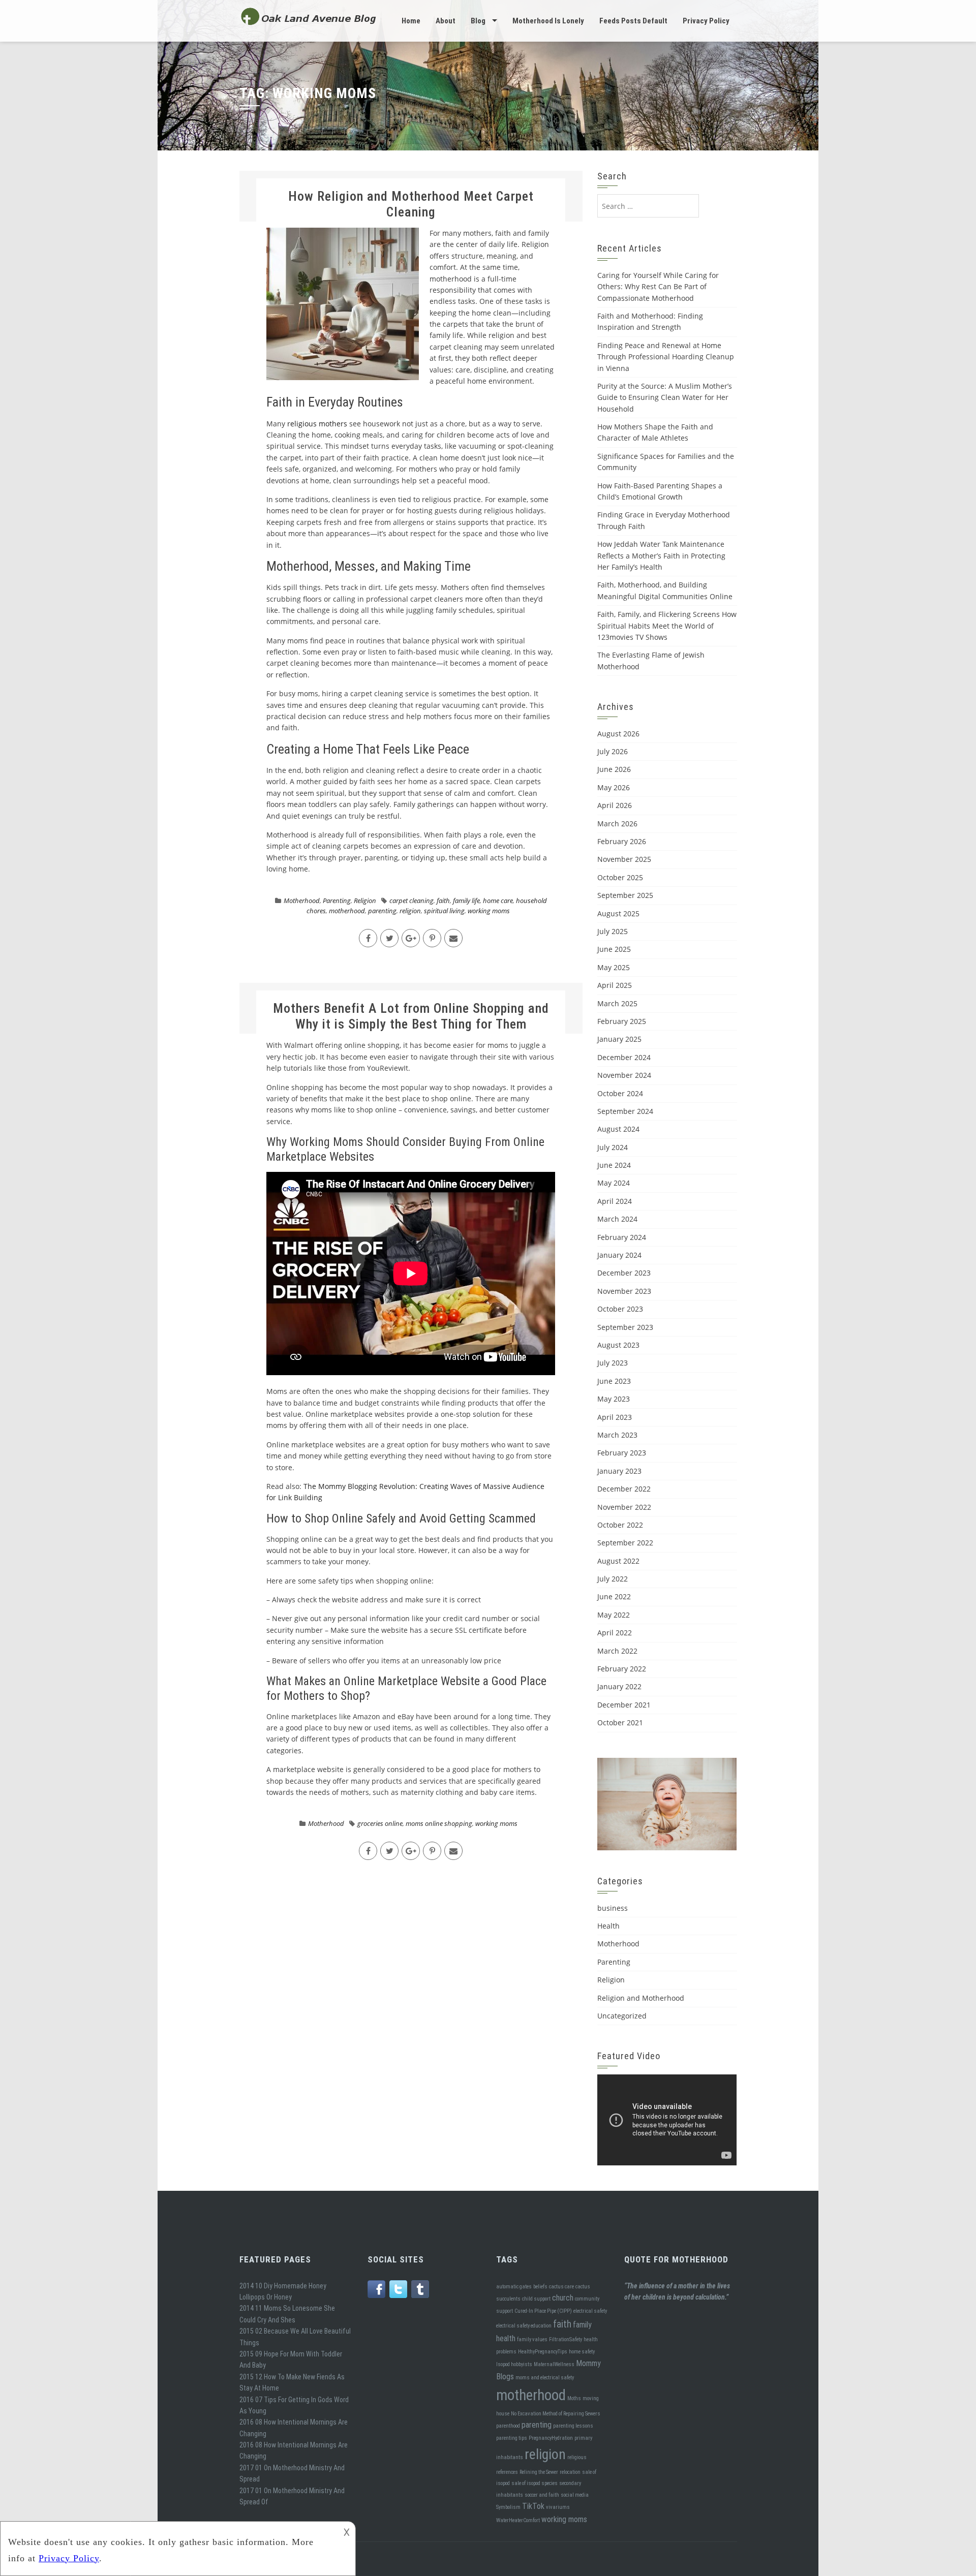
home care (498, 901)
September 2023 (625, 1327)
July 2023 (613, 1363)
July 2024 (613, 1147)
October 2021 (620, 1722)
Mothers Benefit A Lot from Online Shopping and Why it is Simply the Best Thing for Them (411, 1016)
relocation (570, 2472)
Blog (478, 21)
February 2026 (622, 841)
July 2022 (613, 1579)
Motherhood (302, 901)
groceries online (380, 1823)
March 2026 (617, 824)
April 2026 (615, 805)
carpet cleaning (411, 901)
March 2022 (617, 1651)
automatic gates (514, 2287)
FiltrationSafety (566, 2339)
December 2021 (624, 1705)
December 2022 (624, 1489)
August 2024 (618, 1129)
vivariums (558, 2507)
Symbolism (508, 2507)
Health (608, 1926)
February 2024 (622, 1237)
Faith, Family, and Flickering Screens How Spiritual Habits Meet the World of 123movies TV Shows (667, 626)
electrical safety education (524, 2326)
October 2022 (620, 1525)
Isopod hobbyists (514, 2364)
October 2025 (620, 877)
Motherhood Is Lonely (548, 21)
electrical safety (590, 2311)
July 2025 (613, 931)
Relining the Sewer (539, 2472)
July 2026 (613, 751)
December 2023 (624, 1273)
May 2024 (614, 1183)
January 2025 (619, 1039)
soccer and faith (542, 2495)
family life (466, 901)
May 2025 (614, 967)
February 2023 (622, 1453)
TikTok (533, 2506)
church (563, 2298)
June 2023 (614, 1381)
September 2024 (625, 1111)
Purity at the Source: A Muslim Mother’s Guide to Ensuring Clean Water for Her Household (665, 397)
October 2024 (620, 1093)
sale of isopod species (535, 2483)
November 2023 (624, 1291)
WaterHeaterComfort (518, 2520)
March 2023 (617, 1435)
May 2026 (614, 787)
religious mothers (317, 424)
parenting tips (512, 2438)
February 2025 (622, 1021)
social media (575, 2495)
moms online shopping (439, 1823)
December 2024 (624, 1057)
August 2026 (618, 734)
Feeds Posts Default (633, 21)
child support (536, 2299)
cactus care (561, 2287)
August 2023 (618, 1345)
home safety (582, 2352)
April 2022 (615, 1633)
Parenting (337, 901)
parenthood (508, 2426)
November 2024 (624, 1075)
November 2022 (624, 1507)
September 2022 (625, 1543)
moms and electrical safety (545, 2378)
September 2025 (625, 895)
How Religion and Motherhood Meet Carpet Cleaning (411, 204)
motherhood (347, 911)
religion (410, 911)
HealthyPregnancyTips (543, 2352)
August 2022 (618, 1561)
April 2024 (615, 1201)
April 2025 (615, 985)
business (613, 1908)
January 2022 (619, 1686)
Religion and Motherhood (641, 1998)
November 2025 (624, 859)
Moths (574, 2398)
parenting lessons (573, 2426)
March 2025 (617, 1003)
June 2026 (614, 769)
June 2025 (614, 949)
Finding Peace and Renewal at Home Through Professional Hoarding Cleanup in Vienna (666, 357)
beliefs (540, 2287)
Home (411, 21)
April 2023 (615, 1417)
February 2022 (622, 1669)
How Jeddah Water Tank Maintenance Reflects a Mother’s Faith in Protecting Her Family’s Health (661, 555)
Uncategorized (622, 2016)
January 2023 (619, 1471)
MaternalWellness (554, 2364)
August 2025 (618, 913)
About (446, 21)
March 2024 (617, 1219)
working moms (489, 911)
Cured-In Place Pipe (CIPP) (543, 2311)
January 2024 (619, 1255)
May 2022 (614, 1615)
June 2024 (614, 1165)
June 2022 (614, 1596)
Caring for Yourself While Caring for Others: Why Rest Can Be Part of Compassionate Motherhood (658, 287)
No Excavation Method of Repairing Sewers (556, 2414)
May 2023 (614, 1399)
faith (443, 901)
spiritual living (444, 911)
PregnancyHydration (551, 2438)
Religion (365, 901)
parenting (382, 911)
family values (532, 2339)
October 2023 (620, 1309)
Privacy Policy (706, 21)
